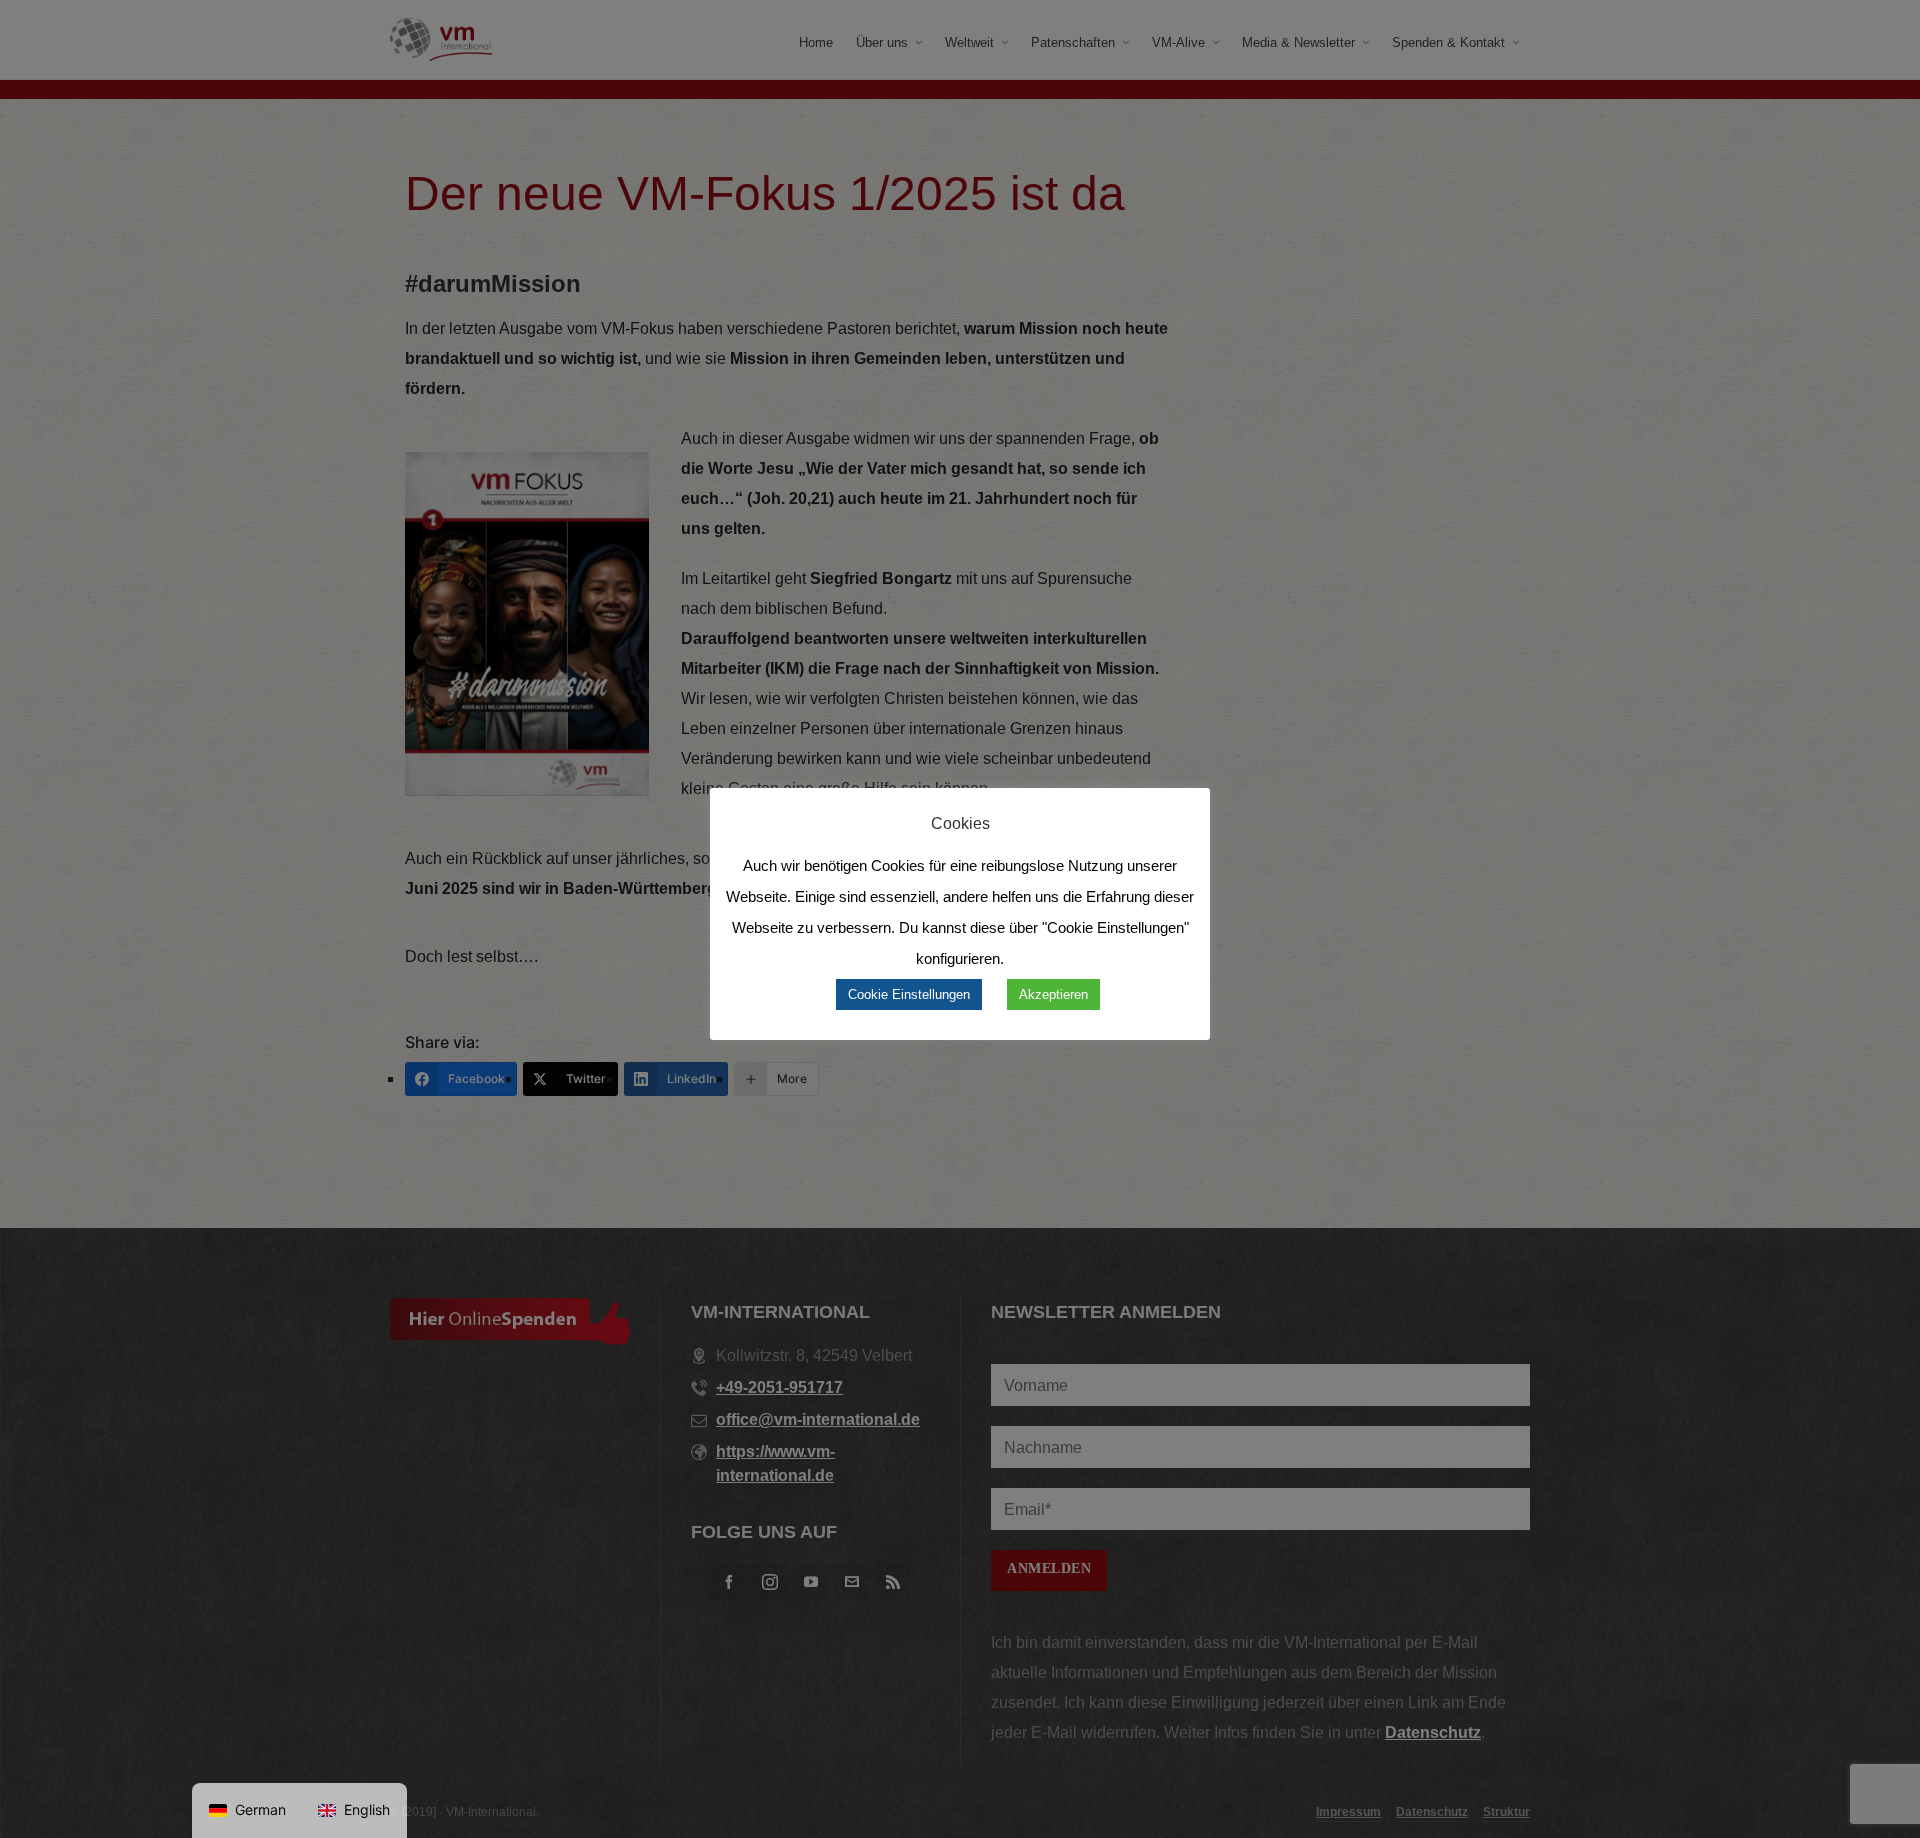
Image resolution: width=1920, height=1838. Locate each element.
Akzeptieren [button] (1053, 994)
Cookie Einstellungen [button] (909, 994)
